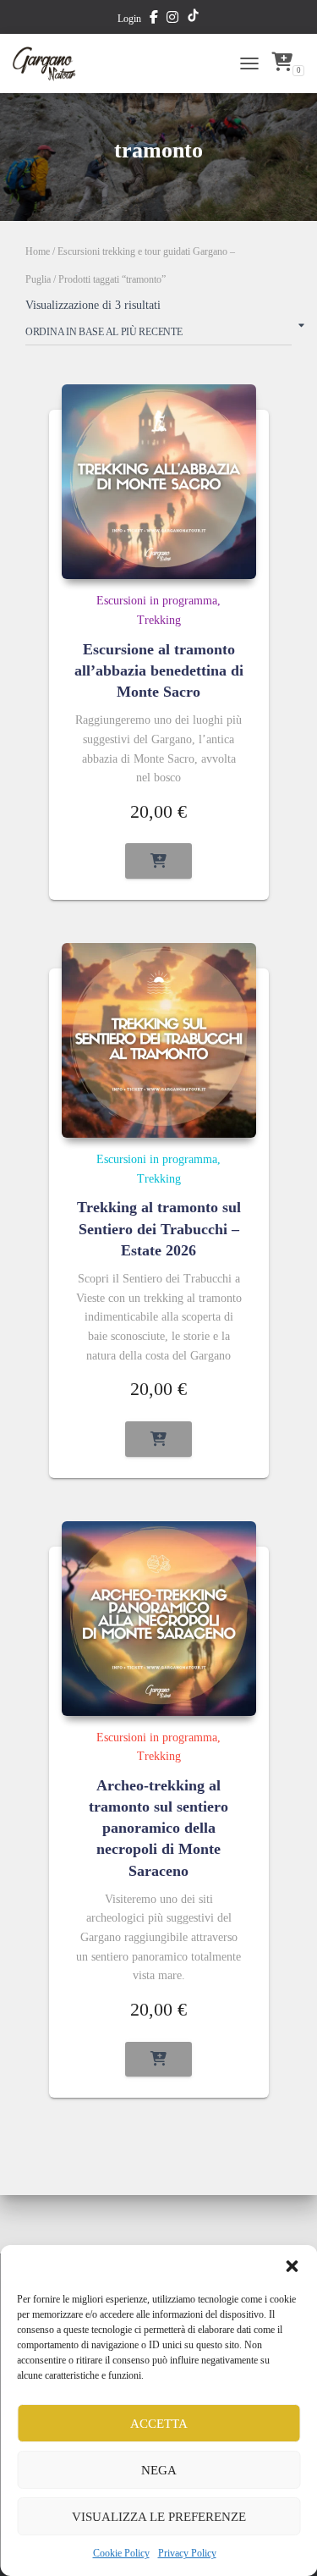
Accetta (159, 2424)
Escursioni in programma (157, 601)
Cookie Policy (121, 2553)
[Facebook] (154, 19)
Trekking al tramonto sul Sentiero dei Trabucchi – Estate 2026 (159, 1228)
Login (129, 19)
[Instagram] (172, 19)
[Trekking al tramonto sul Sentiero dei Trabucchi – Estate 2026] (159, 1040)
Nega (159, 2470)
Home (38, 251)
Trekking (159, 620)
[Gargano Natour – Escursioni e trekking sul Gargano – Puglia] (51, 63)
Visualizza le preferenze (159, 2517)
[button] (292, 2266)
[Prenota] (158, 861)
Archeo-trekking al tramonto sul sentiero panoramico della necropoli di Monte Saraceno (158, 1828)
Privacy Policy (187, 2553)
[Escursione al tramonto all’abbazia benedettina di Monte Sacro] (159, 482)
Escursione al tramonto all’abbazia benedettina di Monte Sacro (159, 670)
